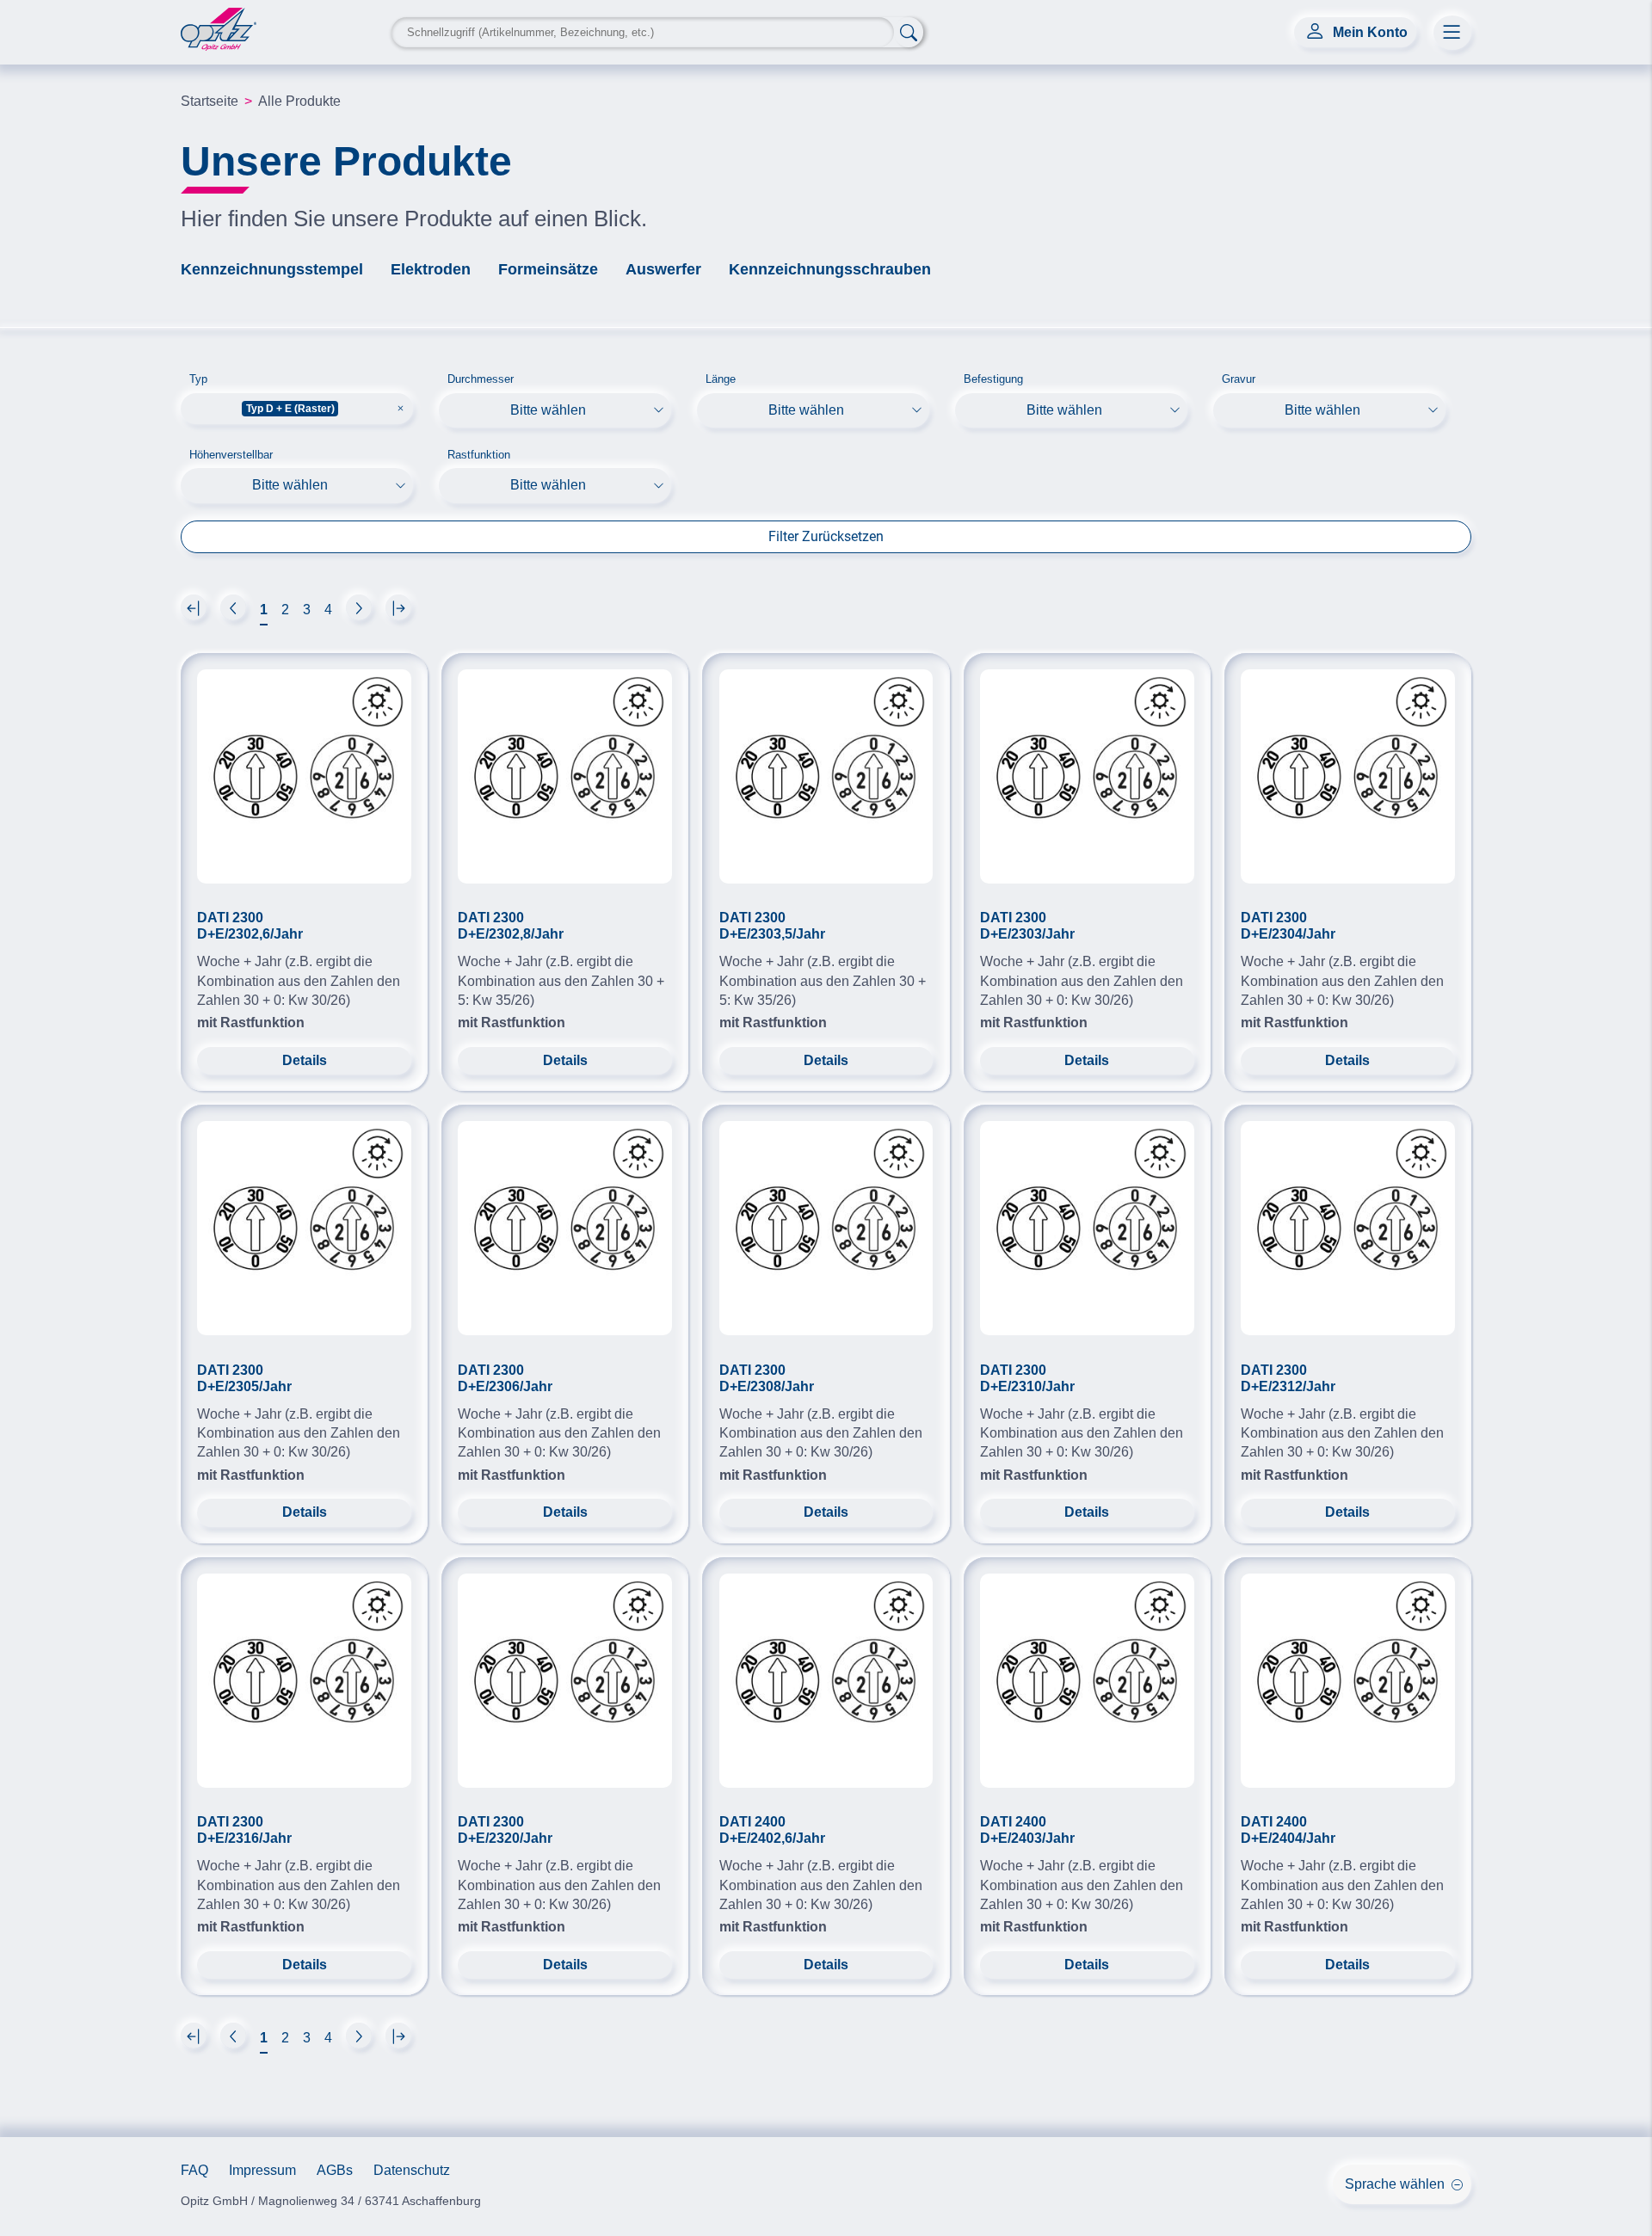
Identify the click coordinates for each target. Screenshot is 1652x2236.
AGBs (335, 2170)
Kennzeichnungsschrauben (830, 269)
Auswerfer (663, 269)
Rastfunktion (479, 455)
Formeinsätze (548, 269)
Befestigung (993, 379)
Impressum (262, 2170)
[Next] (194, 607)
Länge (721, 379)
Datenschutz (412, 2170)
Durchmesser (481, 379)
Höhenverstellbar (231, 455)
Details (305, 1060)
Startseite (210, 101)
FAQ (194, 2170)
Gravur (1239, 379)
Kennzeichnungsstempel (272, 269)
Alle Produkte (299, 101)
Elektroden (431, 269)
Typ (198, 379)
